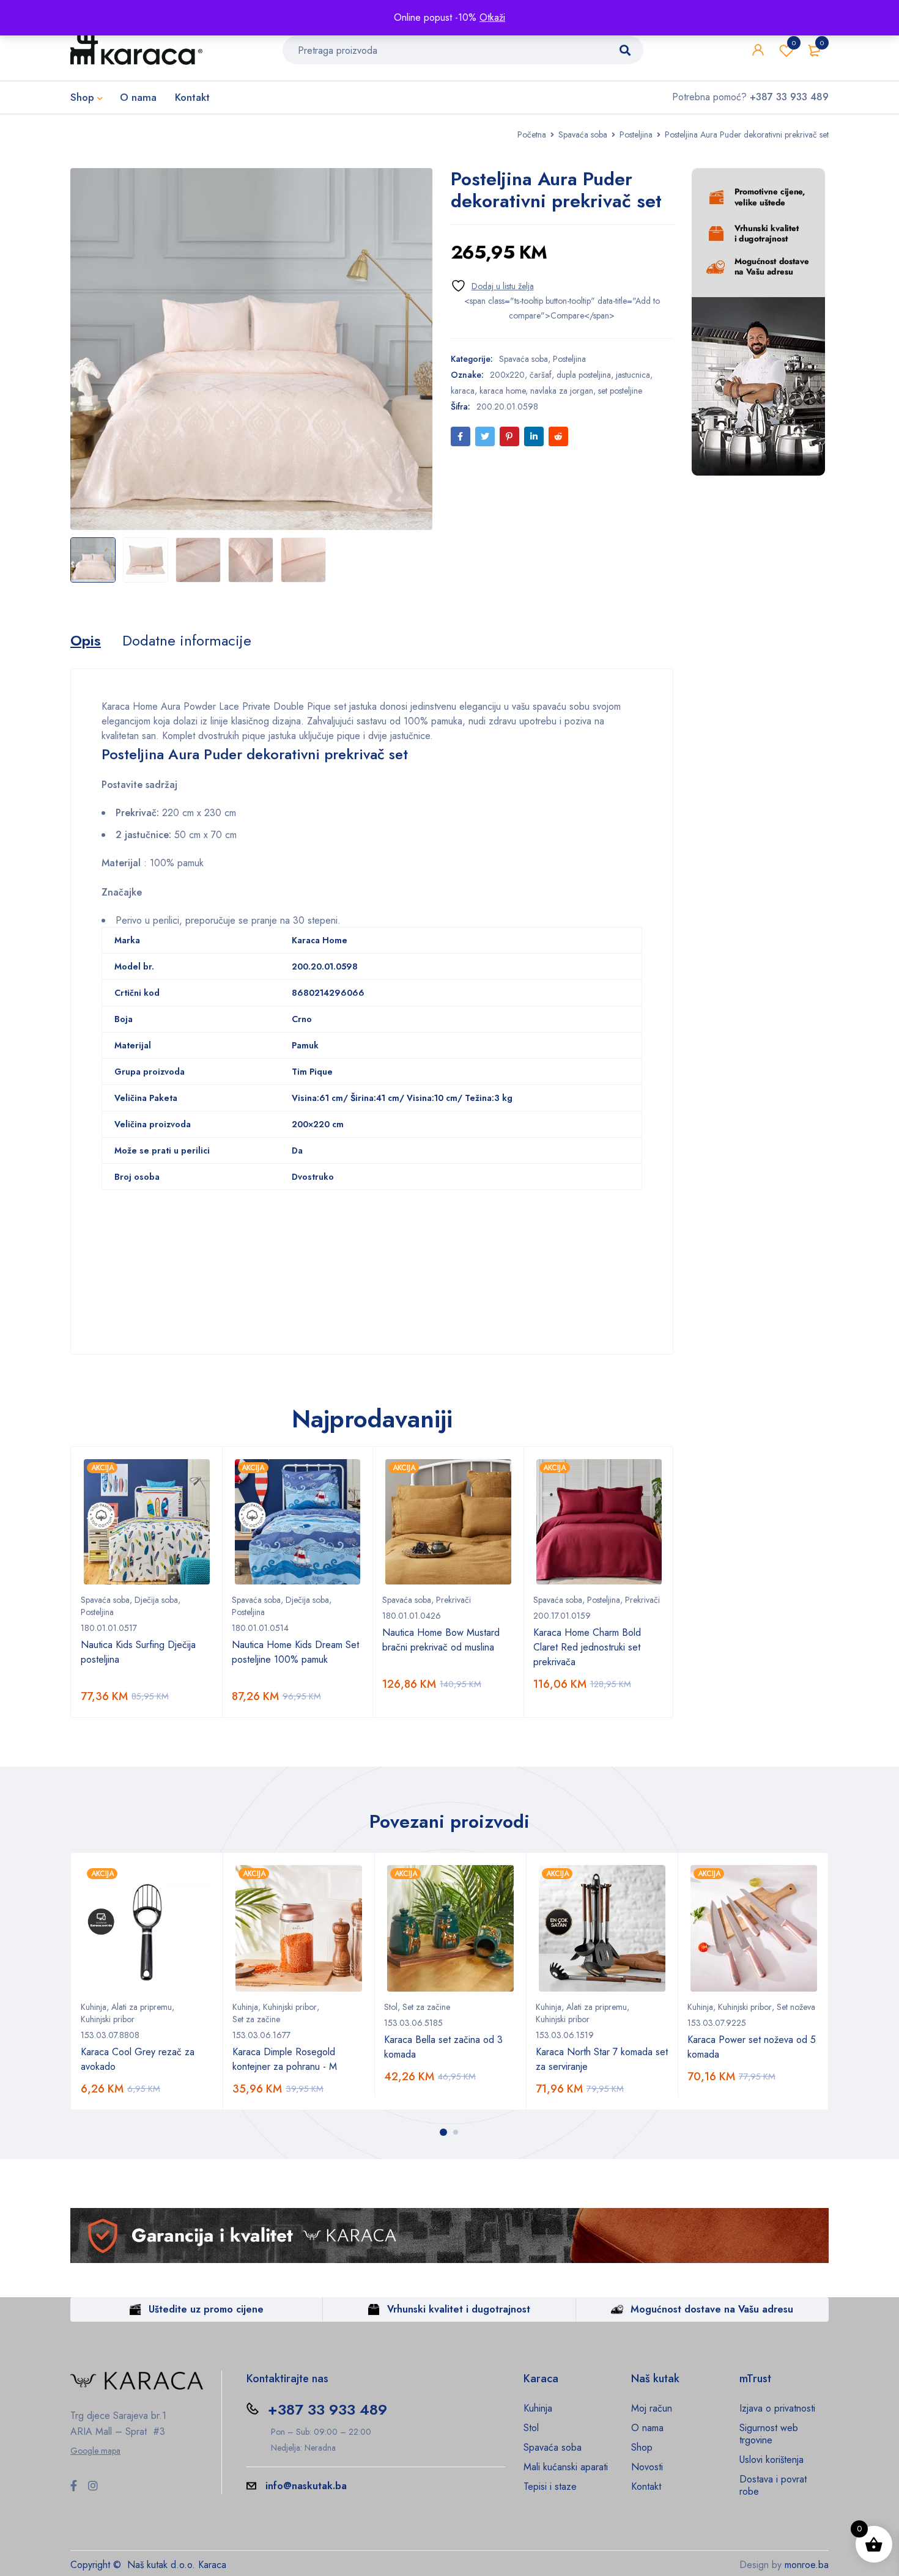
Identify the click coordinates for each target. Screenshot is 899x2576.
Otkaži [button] (492, 17)
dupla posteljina (584, 375)
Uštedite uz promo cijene (206, 2309)
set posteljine (620, 391)
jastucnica (633, 375)
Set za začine (256, 2019)
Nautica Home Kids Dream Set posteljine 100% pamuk (295, 1652)
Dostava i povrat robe (773, 2485)
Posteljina (636, 134)
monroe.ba (807, 2565)
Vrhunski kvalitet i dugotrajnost (459, 2309)
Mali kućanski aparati (566, 2467)
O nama (647, 2428)
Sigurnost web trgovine (769, 2434)
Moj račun (652, 2408)
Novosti (647, 2467)
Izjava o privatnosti (777, 2408)
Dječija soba (156, 1600)
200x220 (507, 375)
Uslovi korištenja (771, 2460)
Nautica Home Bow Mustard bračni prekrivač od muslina (441, 1640)
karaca (463, 391)
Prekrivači (453, 1600)
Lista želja (794, 43)
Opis (86, 641)
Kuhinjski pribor (108, 2019)
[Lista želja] (492, 286)
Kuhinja (94, 2007)
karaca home (502, 391)
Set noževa (796, 2007)
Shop (642, 2447)
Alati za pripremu (142, 2007)
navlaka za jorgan (562, 391)
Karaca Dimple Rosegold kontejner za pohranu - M (285, 2059)
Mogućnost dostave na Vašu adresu (712, 2309)
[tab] (86, 641)
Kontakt (646, 2486)
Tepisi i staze (550, 2486)
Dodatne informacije (187, 641)
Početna (532, 134)
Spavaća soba (583, 134)
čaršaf (541, 375)
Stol (391, 2007)
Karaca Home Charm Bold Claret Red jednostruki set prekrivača (587, 1647)
